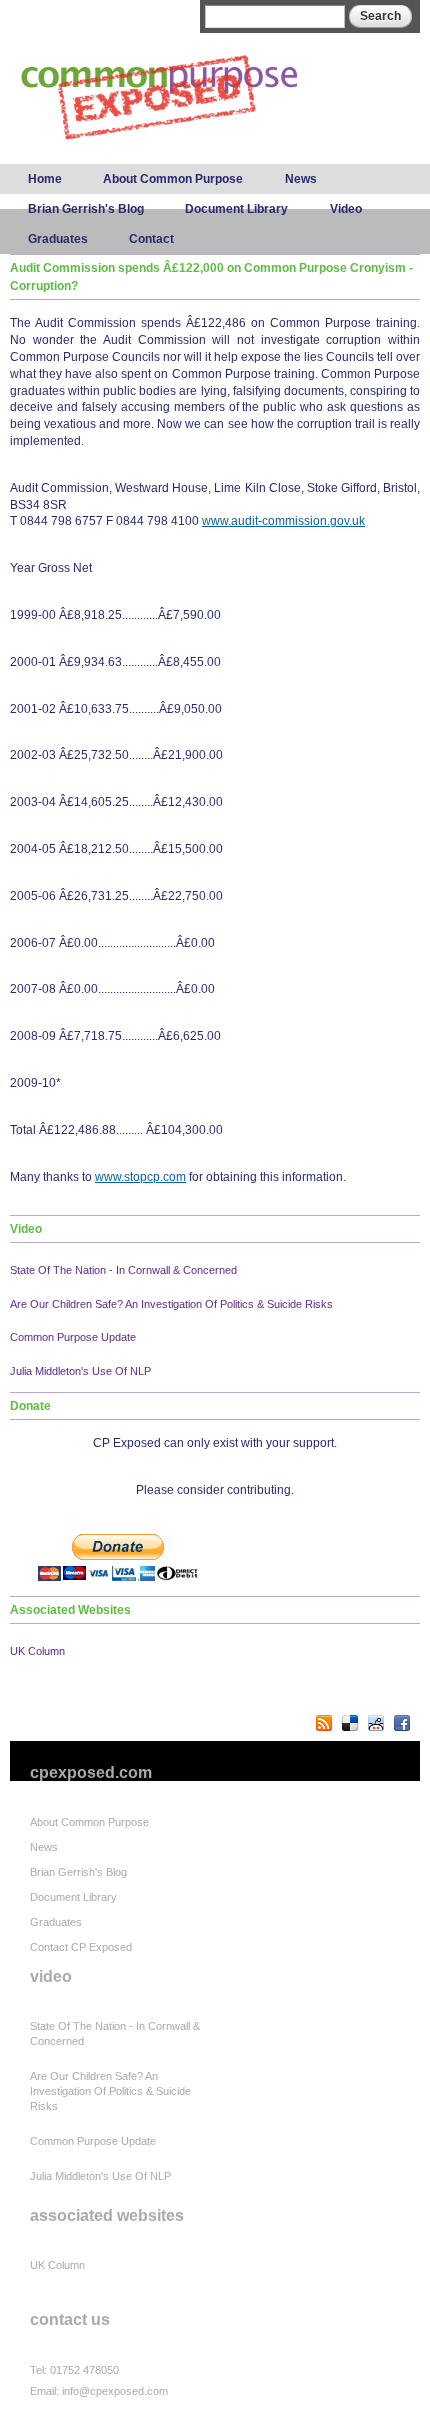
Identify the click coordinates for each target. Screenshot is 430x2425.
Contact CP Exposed (81, 1947)
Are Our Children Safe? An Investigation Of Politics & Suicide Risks (171, 1304)
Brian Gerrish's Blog (86, 209)
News (301, 179)
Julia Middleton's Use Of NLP (80, 1371)
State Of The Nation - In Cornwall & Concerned (123, 1270)
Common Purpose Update (73, 1337)
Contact (151, 239)
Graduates (58, 239)
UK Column (37, 1651)
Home (45, 179)
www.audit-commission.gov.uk (283, 521)
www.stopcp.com (140, 1177)
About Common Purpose (173, 179)
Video (346, 209)
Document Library (236, 209)
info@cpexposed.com (115, 2391)
